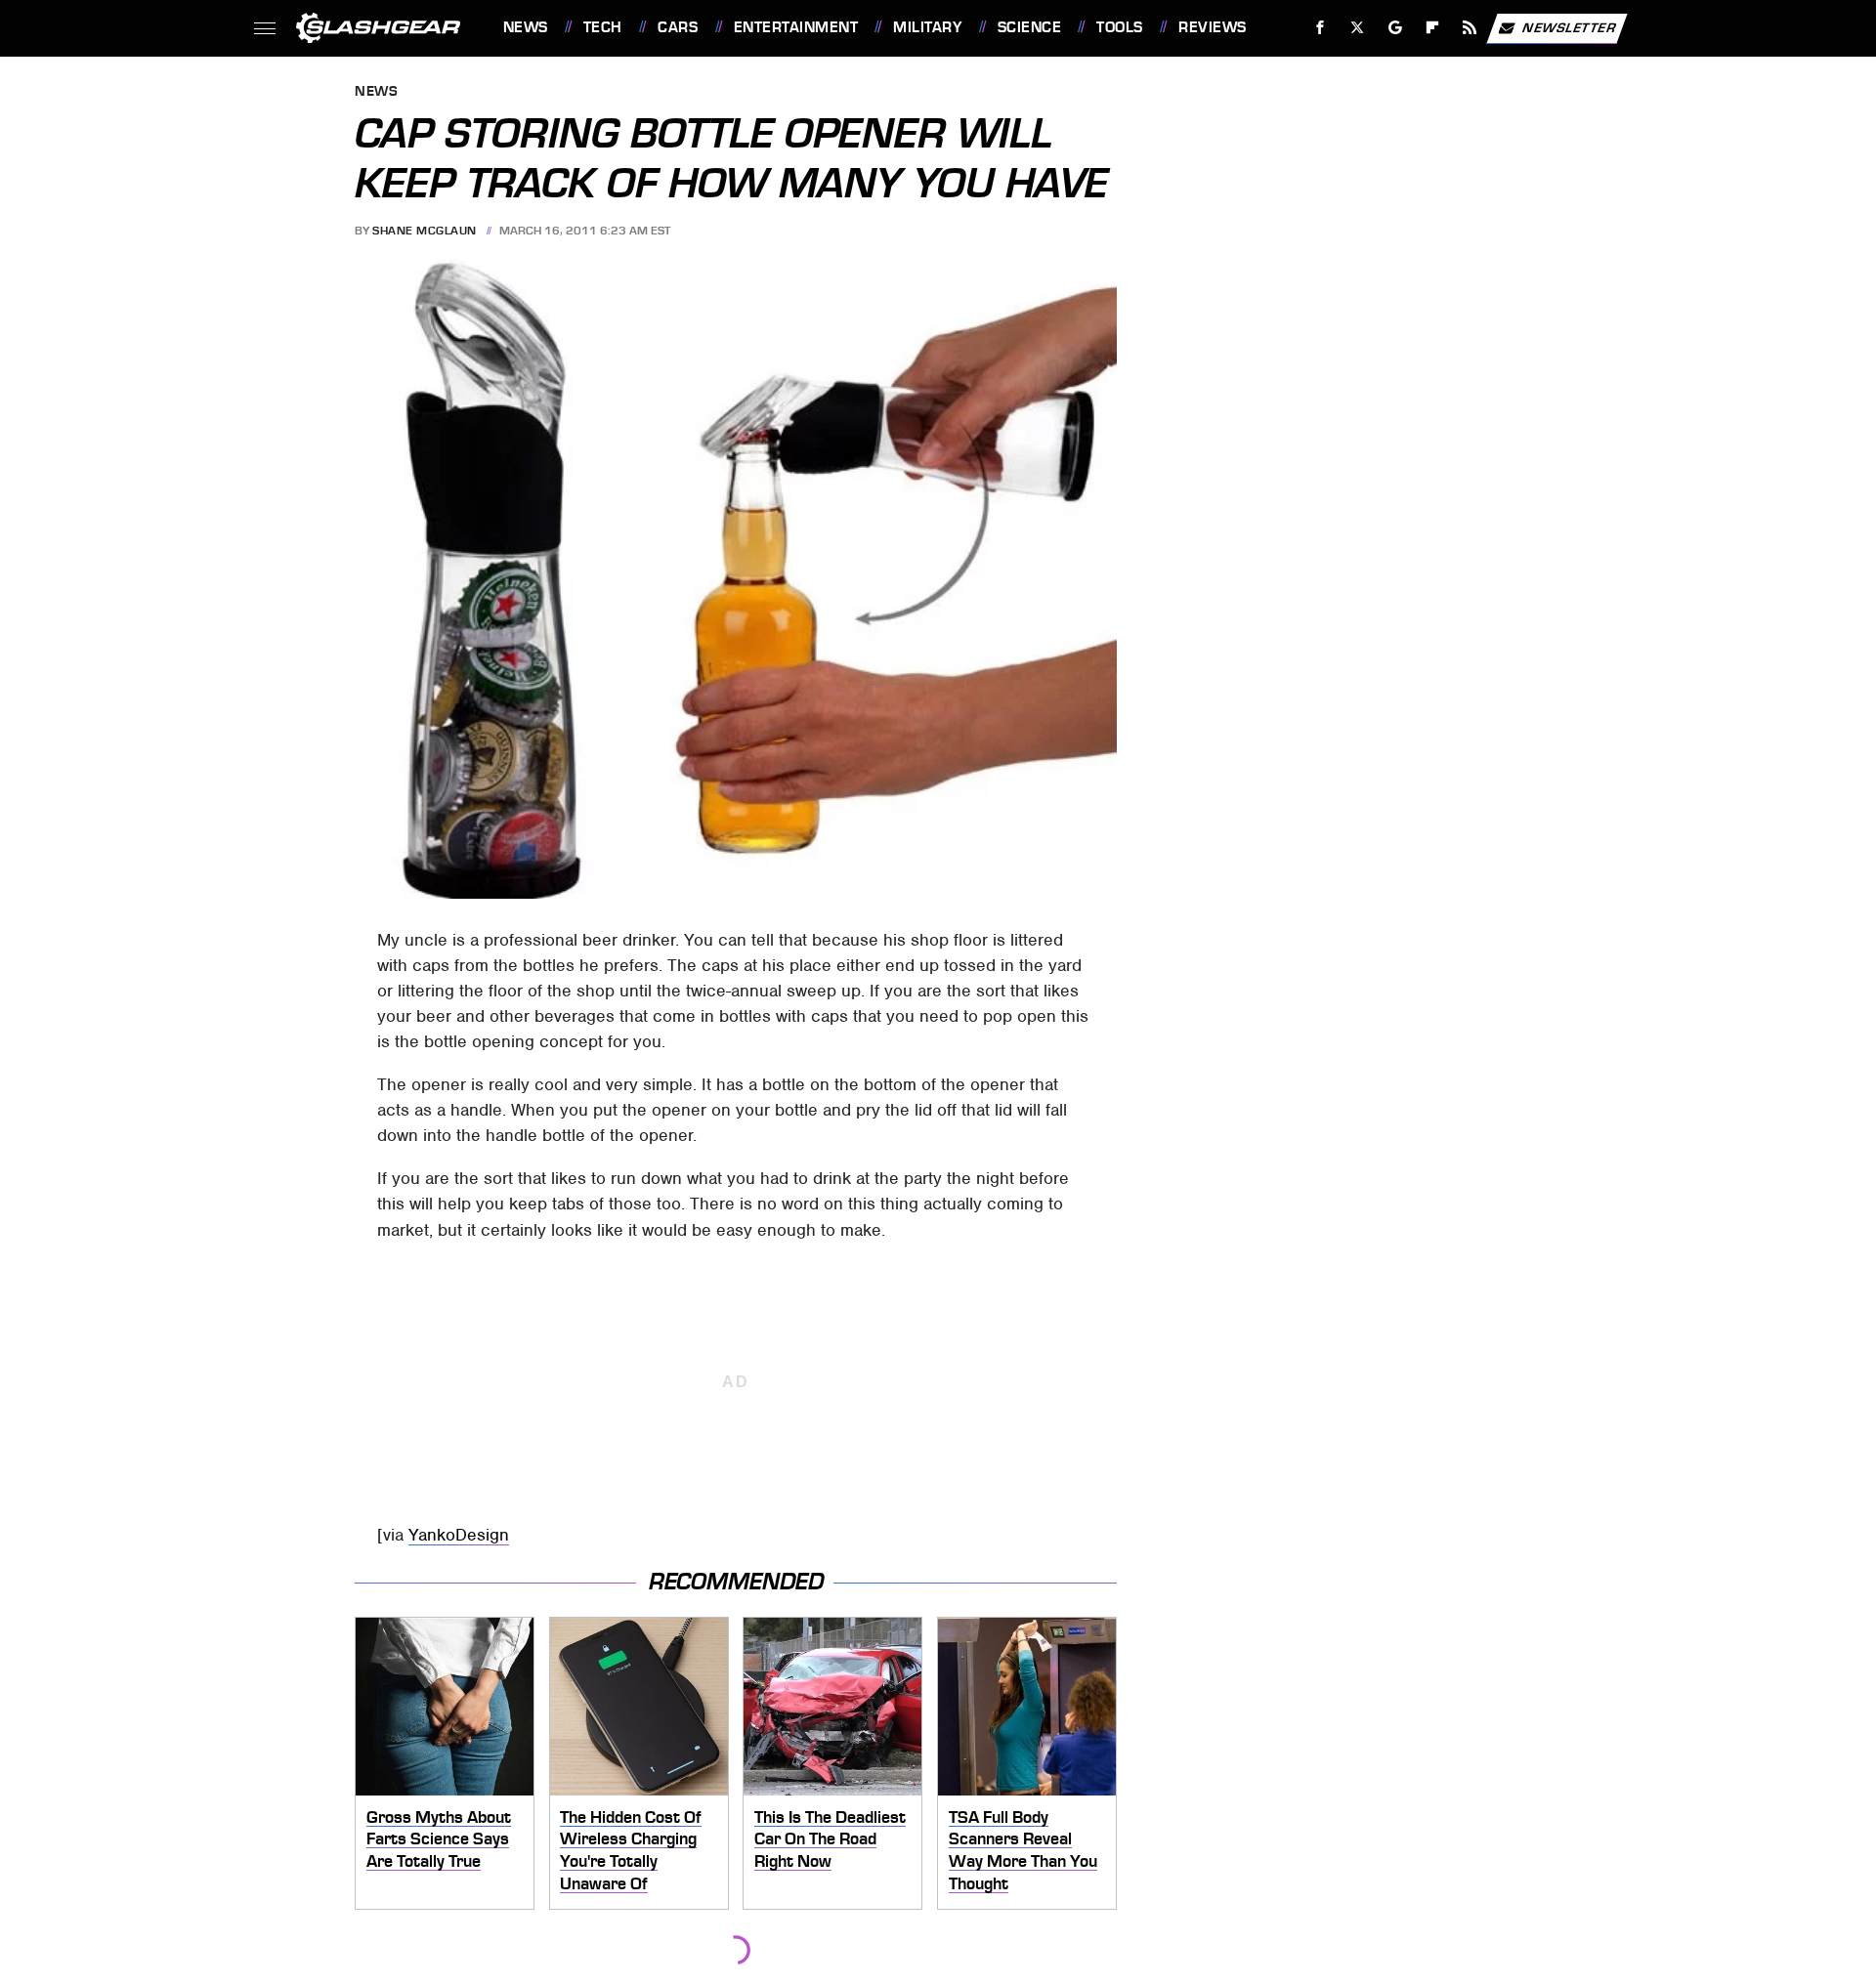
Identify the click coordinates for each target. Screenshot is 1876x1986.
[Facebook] (1321, 28)
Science (1029, 27)
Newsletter (1569, 27)
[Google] (1395, 28)
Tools (1119, 27)
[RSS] (1469, 28)
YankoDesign (459, 1535)
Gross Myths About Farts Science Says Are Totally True (439, 1839)
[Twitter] (1357, 28)
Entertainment (796, 27)
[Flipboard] (1433, 28)
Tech (603, 27)
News (525, 27)
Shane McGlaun (425, 231)
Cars (678, 27)
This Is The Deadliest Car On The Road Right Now (830, 1839)
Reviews (1212, 27)
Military (927, 27)
